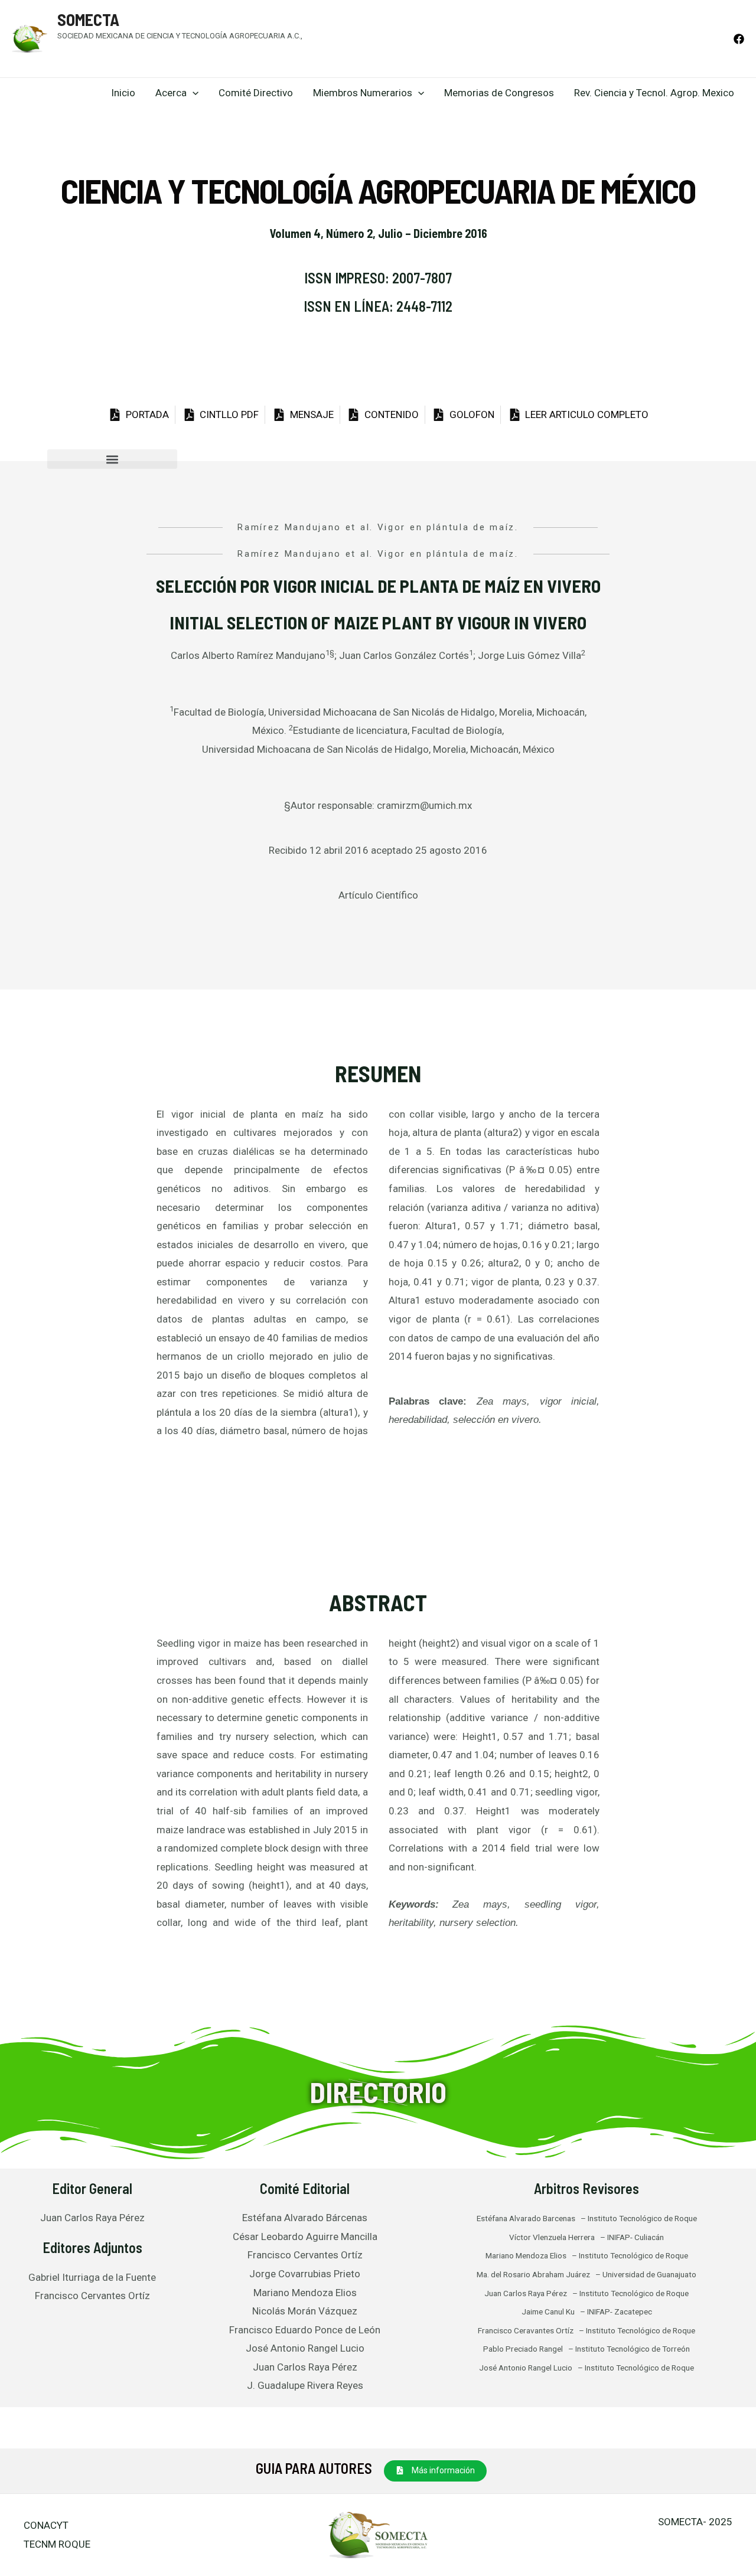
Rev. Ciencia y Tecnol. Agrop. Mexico (654, 93)
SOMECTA (88, 19)
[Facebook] (739, 39)
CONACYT (46, 2525)
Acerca (171, 93)
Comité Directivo (256, 93)
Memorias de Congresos (499, 93)
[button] (112, 459)
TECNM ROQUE (57, 2544)
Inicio (123, 93)
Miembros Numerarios (363, 93)
